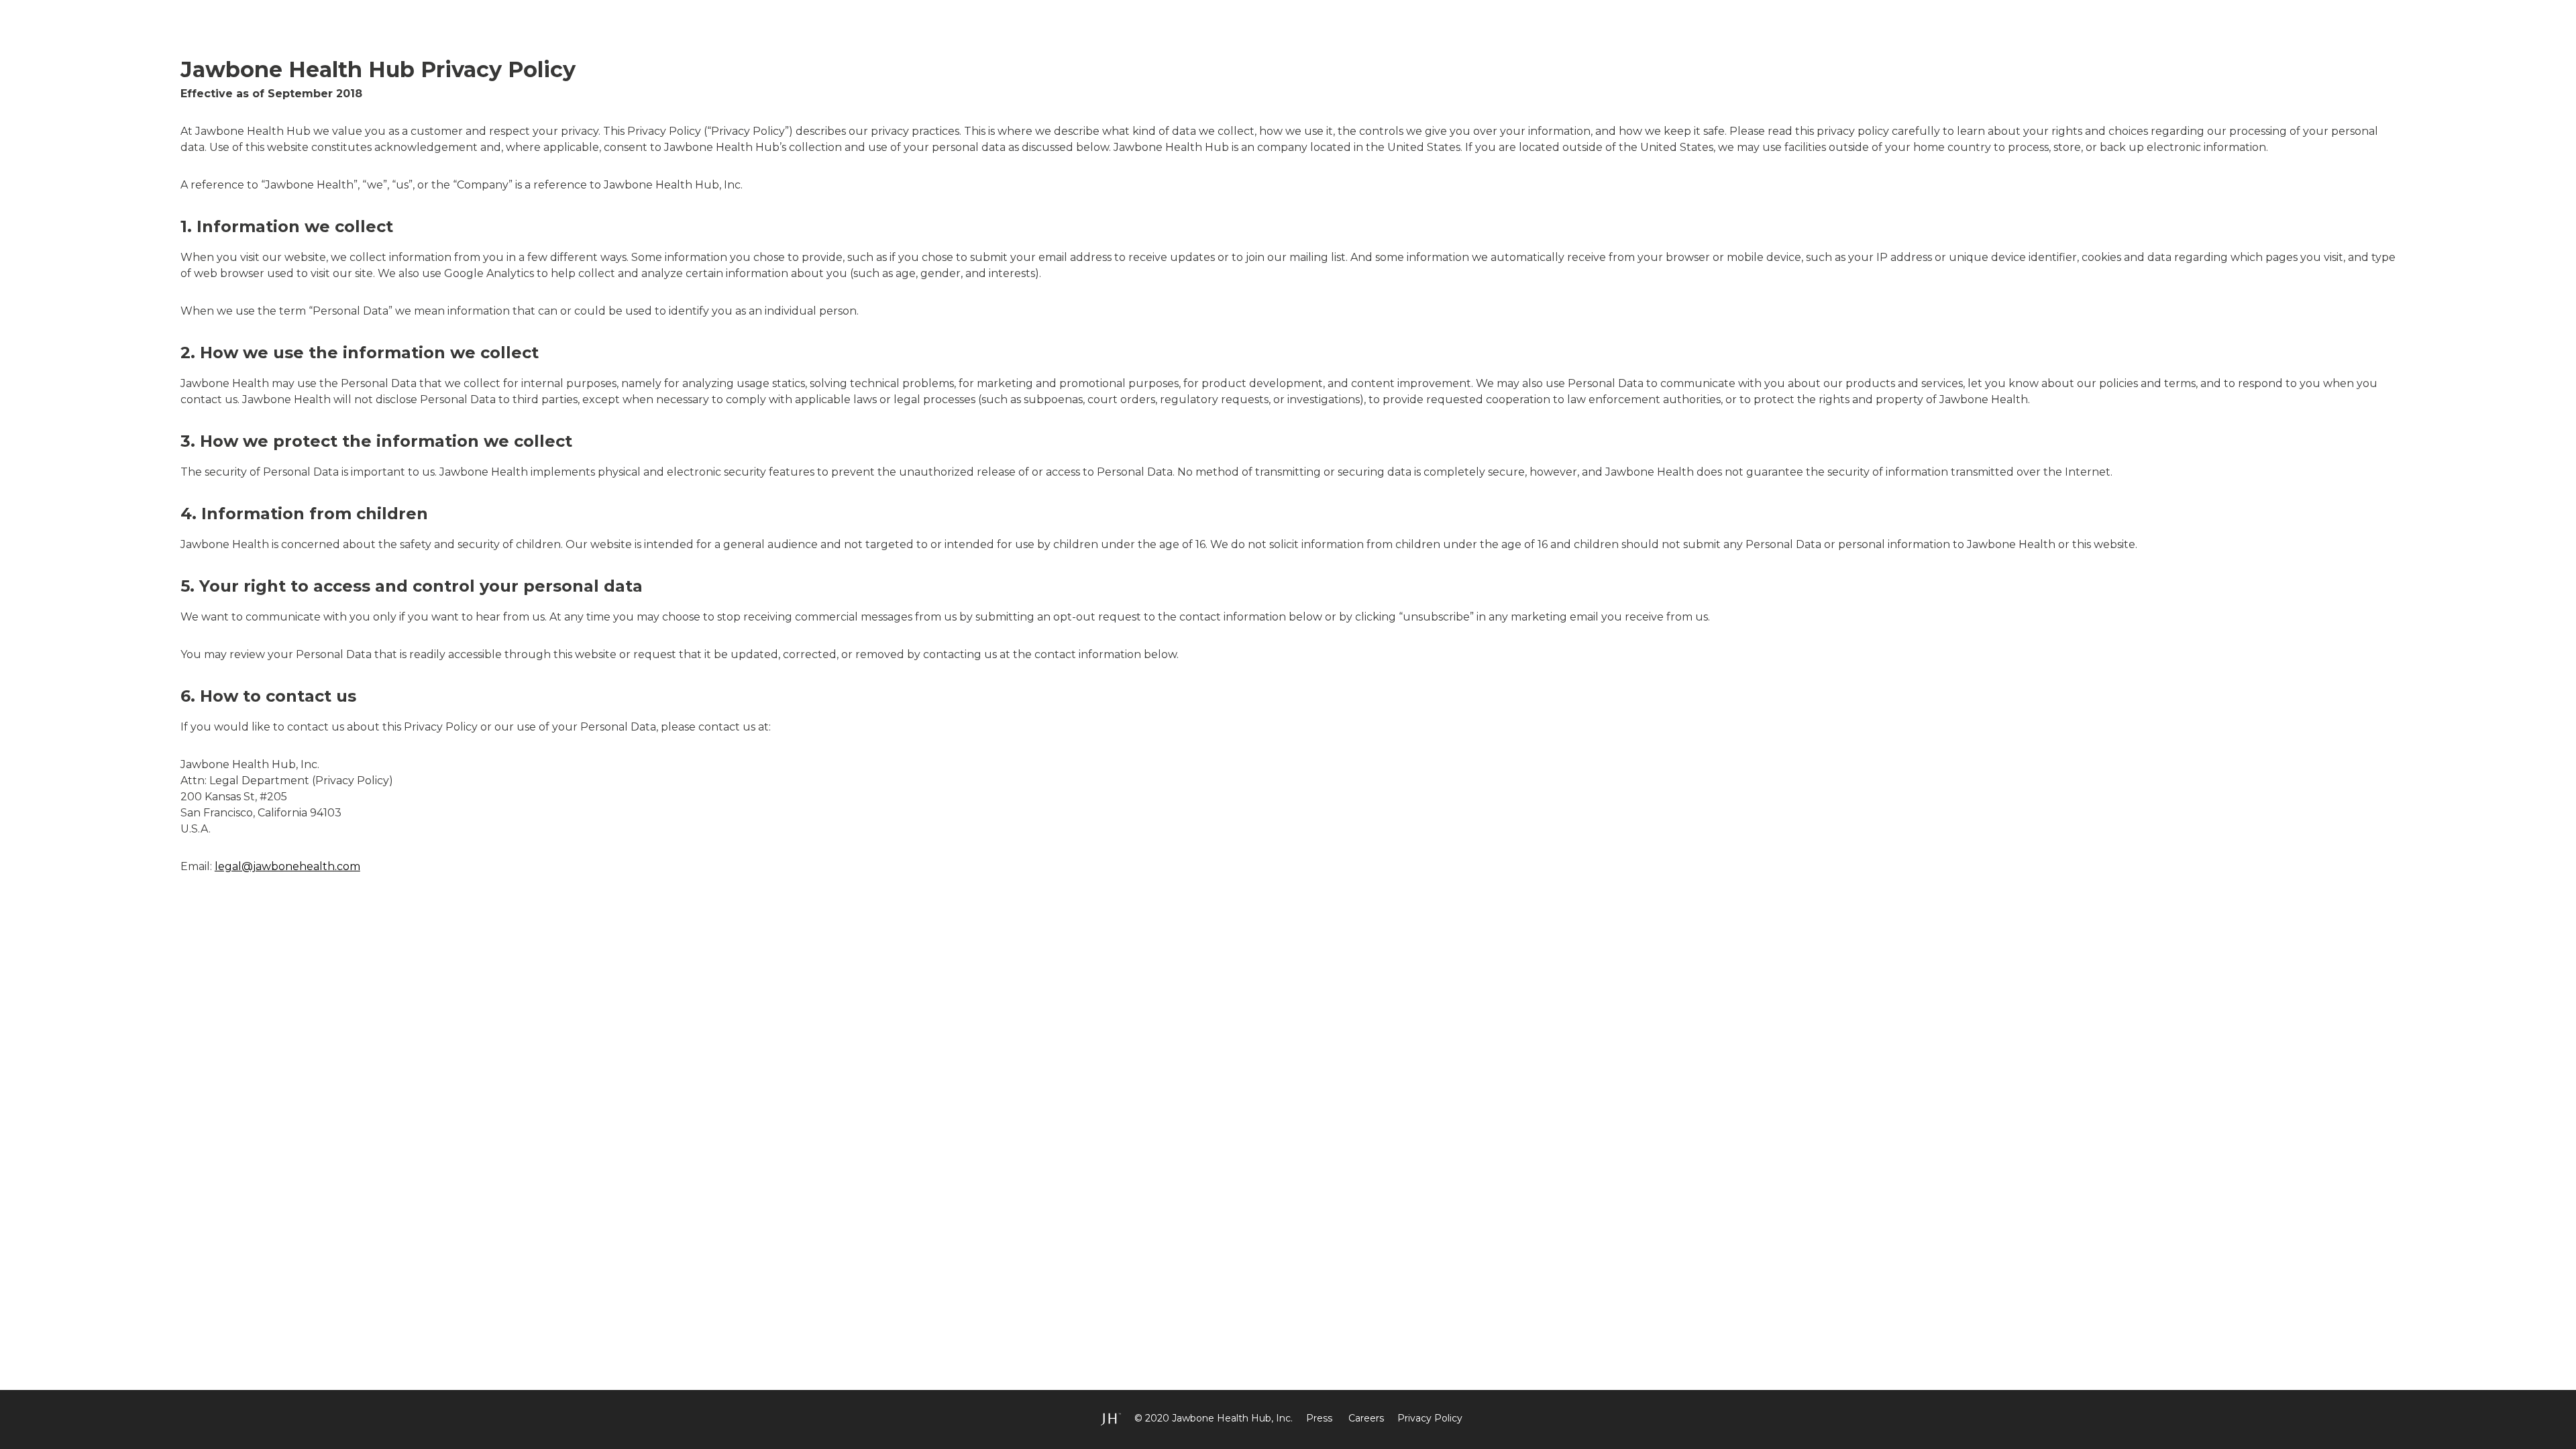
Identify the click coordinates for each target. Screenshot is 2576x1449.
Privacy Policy (1430, 1418)
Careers (1366, 1418)
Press (1319, 1418)
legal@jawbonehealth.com (287, 866)
